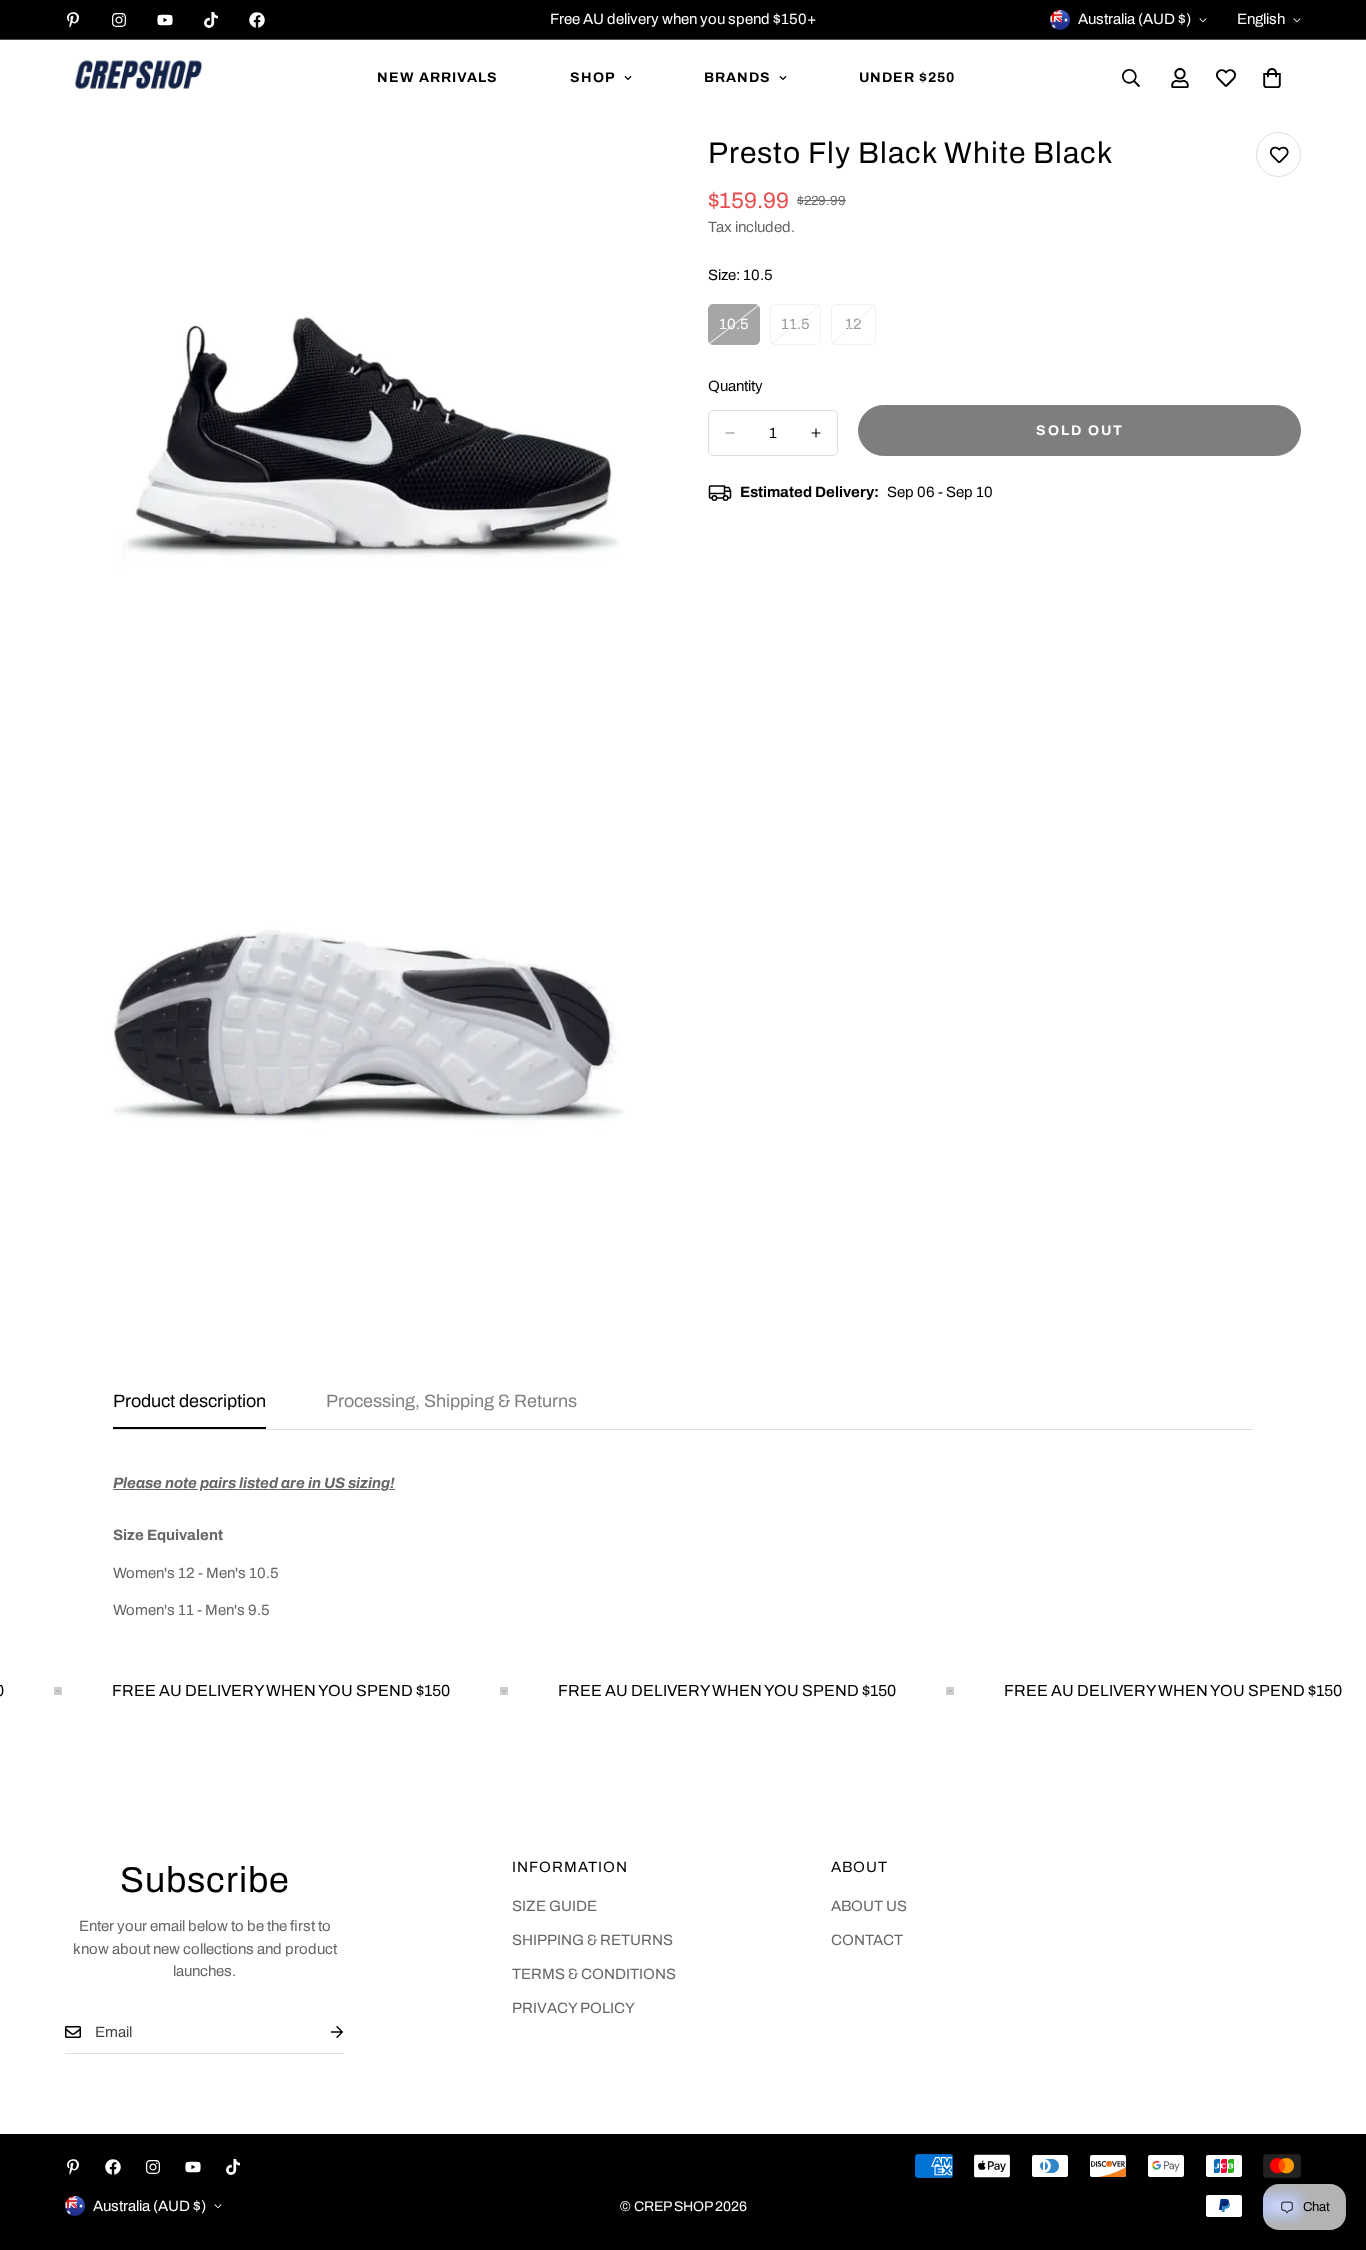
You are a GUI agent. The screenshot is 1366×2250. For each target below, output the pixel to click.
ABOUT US (869, 1906)
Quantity (735, 386)
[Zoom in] (620, 174)
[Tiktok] (211, 20)
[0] (1272, 78)
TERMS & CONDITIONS (594, 1974)
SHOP (593, 77)
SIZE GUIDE (554, 1906)
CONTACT (867, 1940)
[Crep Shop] (137, 78)
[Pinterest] (73, 20)
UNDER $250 (907, 77)
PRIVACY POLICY (573, 2008)
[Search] (1131, 78)
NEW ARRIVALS (437, 77)
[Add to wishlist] (1278, 154)
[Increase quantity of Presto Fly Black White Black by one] (816, 433)
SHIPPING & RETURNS (592, 1940)
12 (860, 331)
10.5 (739, 331)
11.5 (801, 331)
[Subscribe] (321, 2032)
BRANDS (737, 77)
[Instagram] (119, 20)
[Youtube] (165, 20)
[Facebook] (257, 20)
